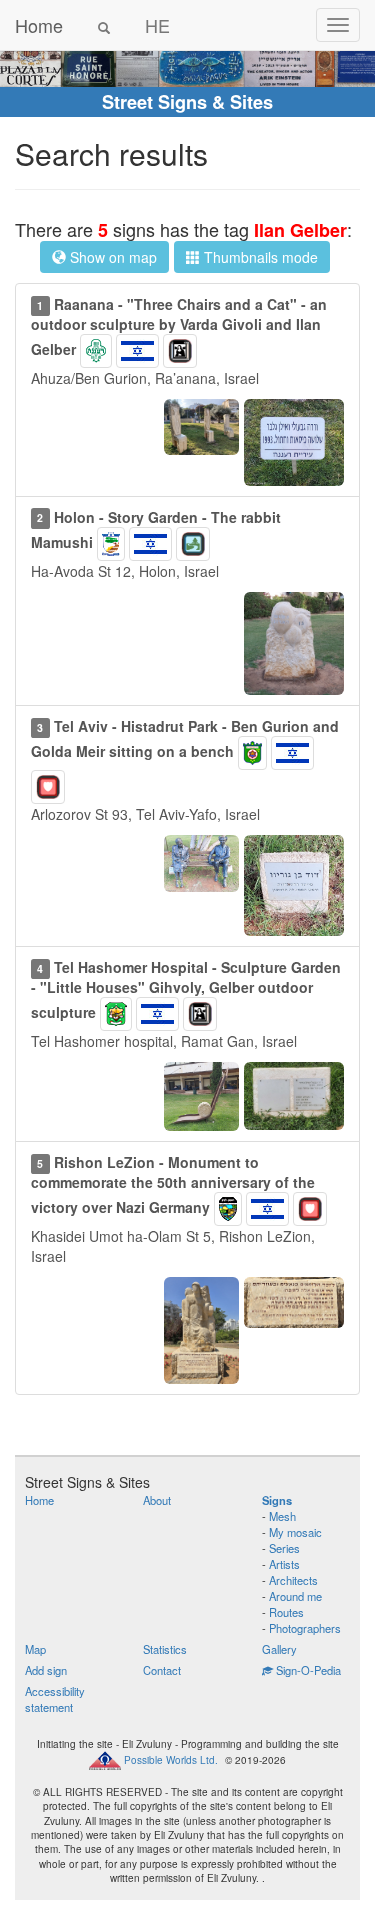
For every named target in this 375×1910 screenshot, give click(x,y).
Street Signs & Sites (187, 102)
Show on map (111, 257)
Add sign (46, 1670)
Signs (277, 1500)
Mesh (282, 1516)
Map (35, 1649)
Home (39, 25)
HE (157, 25)
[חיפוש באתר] (104, 25)
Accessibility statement (55, 1699)
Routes (286, 1612)
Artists (284, 1564)
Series (284, 1548)
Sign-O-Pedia (307, 1670)
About (157, 1500)
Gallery (279, 1649)
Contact (162, 1670)
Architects (293, 1580)
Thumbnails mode (259, 257)
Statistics (165, 1649)
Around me (295, 1596)
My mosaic (295, 1532)
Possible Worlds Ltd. (171, 1759)
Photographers (305, 1628)
